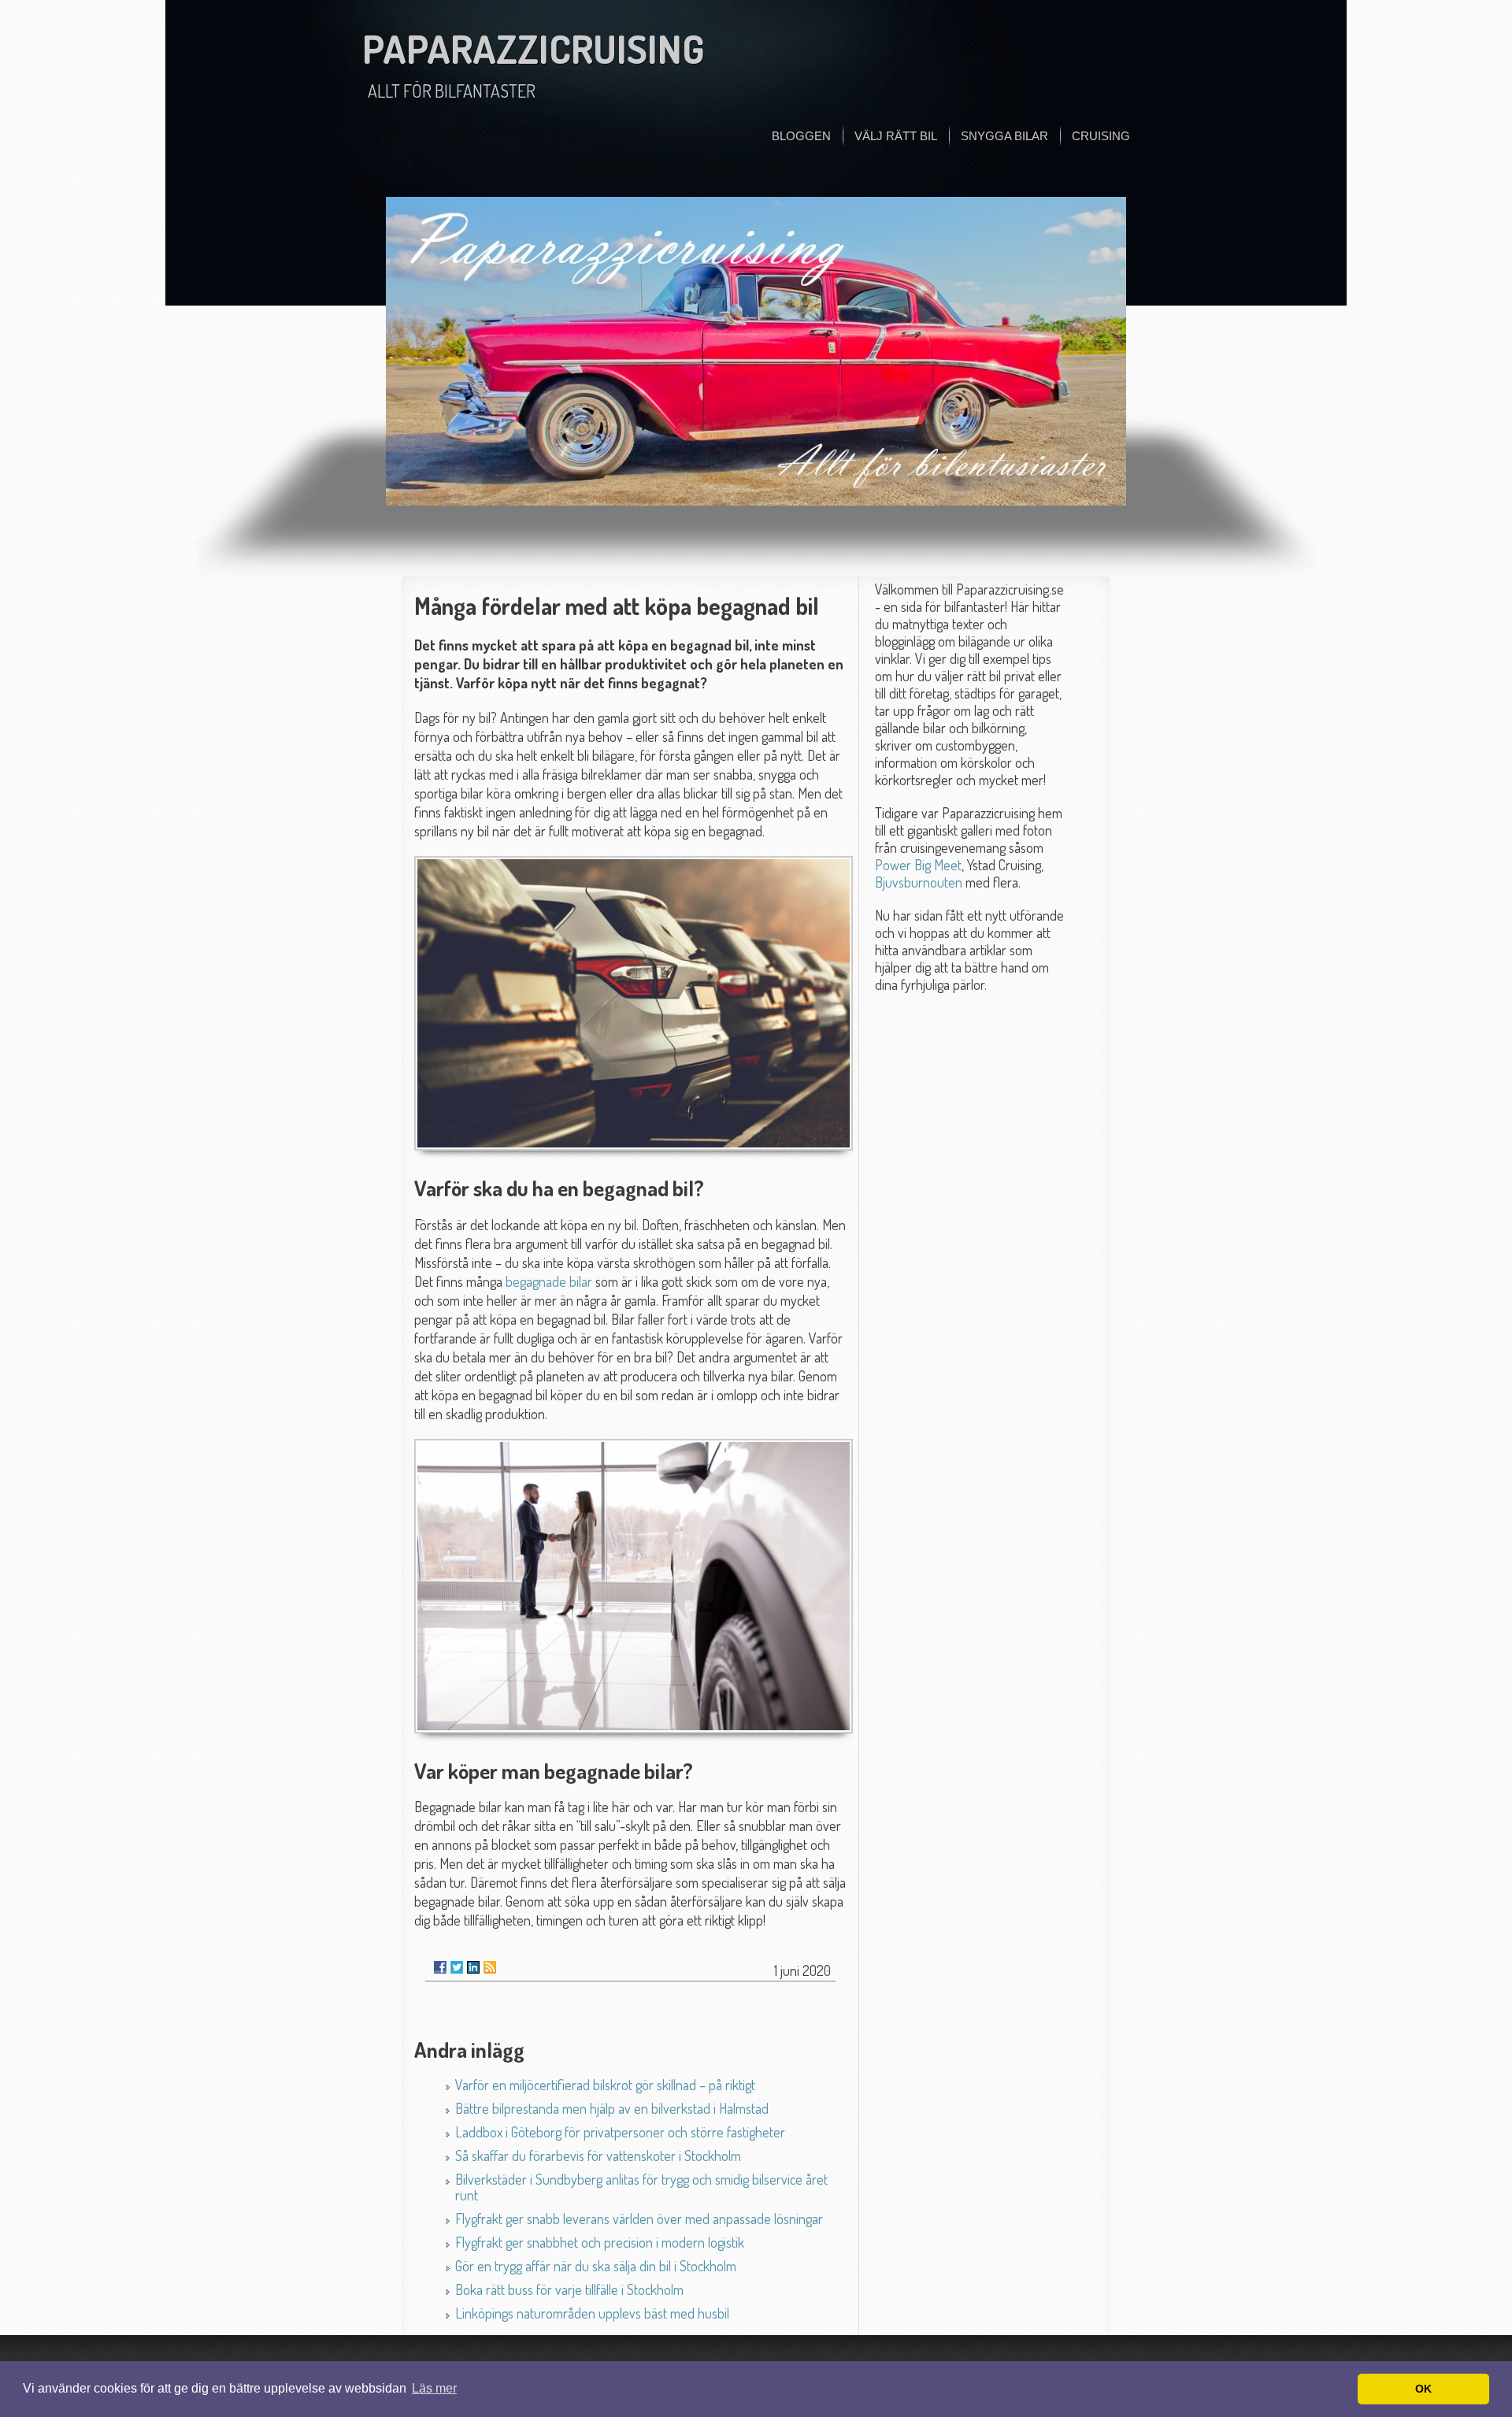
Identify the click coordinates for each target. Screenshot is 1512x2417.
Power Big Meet (918, 865)
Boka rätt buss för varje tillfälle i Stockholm (569, 2289)
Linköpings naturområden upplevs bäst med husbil (592, 2313)
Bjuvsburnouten (919, 882)
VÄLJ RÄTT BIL (896, 136)
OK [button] (1423, 2389)
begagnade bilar (549, 1281)
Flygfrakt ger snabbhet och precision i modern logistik (600, 2242)
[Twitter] (457, 1967)
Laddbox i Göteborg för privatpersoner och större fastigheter (620, 2132)
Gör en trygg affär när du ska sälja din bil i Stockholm (596, 2266)
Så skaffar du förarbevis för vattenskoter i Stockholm (598, 2156)
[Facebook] (440, 1967)
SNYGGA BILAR (1004, 136)
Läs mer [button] (434, 2388)
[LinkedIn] (473, 1967)
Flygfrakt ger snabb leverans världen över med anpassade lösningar (639, 2219)
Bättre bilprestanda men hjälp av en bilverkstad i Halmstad (612, 2108)
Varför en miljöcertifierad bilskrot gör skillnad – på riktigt (605, 2085)
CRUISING (1101, 136)
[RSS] (490, 1967)
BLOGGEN (801, 136)
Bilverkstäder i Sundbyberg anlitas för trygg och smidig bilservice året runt (641, 2187)
